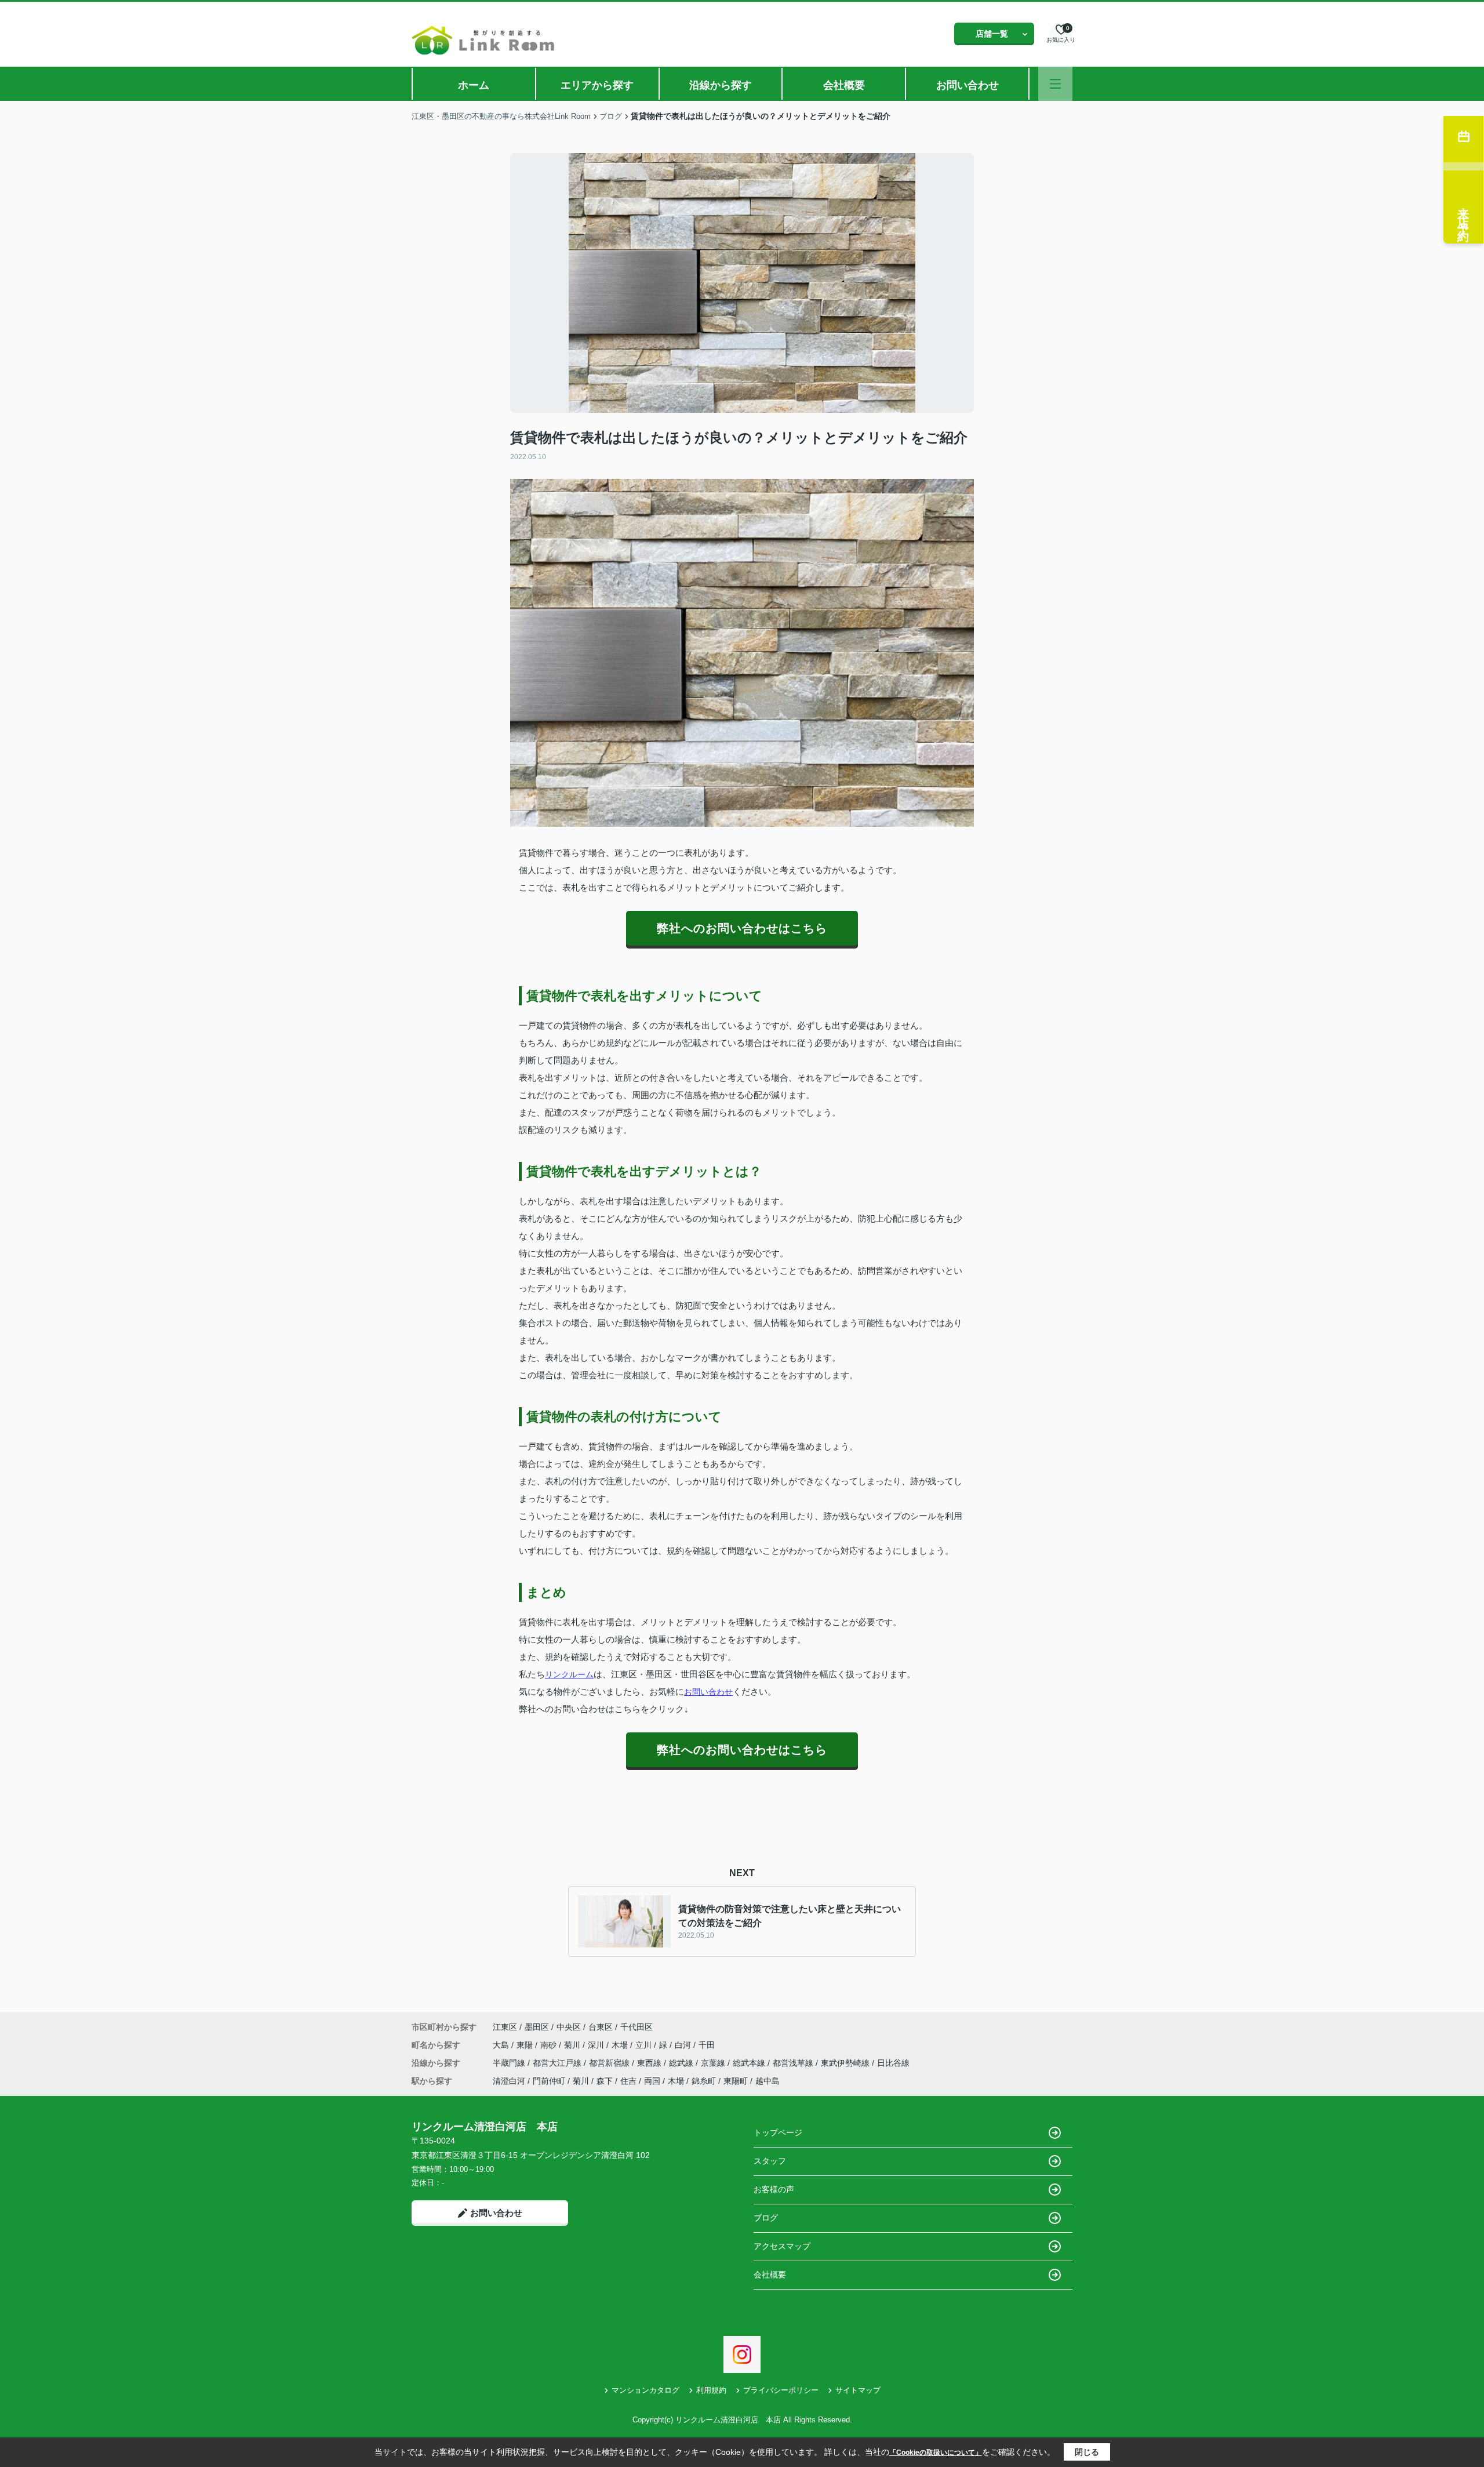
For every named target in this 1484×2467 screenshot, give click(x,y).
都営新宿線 (610, 2063)
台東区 (601, 2027)
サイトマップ (858, 2390)
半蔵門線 (510, 2063)
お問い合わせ (967, 85)
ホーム (474, 85)
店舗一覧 (992, 34)
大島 (502, 2045)
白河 (684, 2045)
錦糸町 (704, 2081)
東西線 (650, 2063)
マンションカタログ (645, 2390)
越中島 (768, 2081)
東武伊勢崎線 (846, 2063)
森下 (605, 2081)
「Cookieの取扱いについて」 (936, 2453)
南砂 (550, 2045)
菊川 (573, 2045)
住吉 (628, 2081)
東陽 (526, 2045)
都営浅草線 (794, 2063)
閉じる (1087, 2452)
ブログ (766, 2218)
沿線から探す (721, 85)
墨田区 (537, 2027)
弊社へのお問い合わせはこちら (742, 928)
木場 (621, 2045)
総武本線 (750, 2063)
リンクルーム (569, 1674)
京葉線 (714, 2063)
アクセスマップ (782, 2246)
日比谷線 (893, 2063)
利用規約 (711, 2390)
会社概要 (844, 85)
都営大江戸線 (558, 2063)
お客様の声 (774, 2189)
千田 (707, 2045)
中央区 (569, 2027)
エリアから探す (597, 85)
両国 (652, 2081)
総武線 (682, 2063)
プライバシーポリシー (781, 2390)
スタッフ (770, 2161)
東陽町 (736, 2081)
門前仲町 (549, 2081)
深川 (597, 2045)
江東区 (505, 2027)
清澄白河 (509, 2081)
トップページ (778, 2132)
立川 (645, 2045)
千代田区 (636, 2027)
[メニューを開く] (1055, 84)
